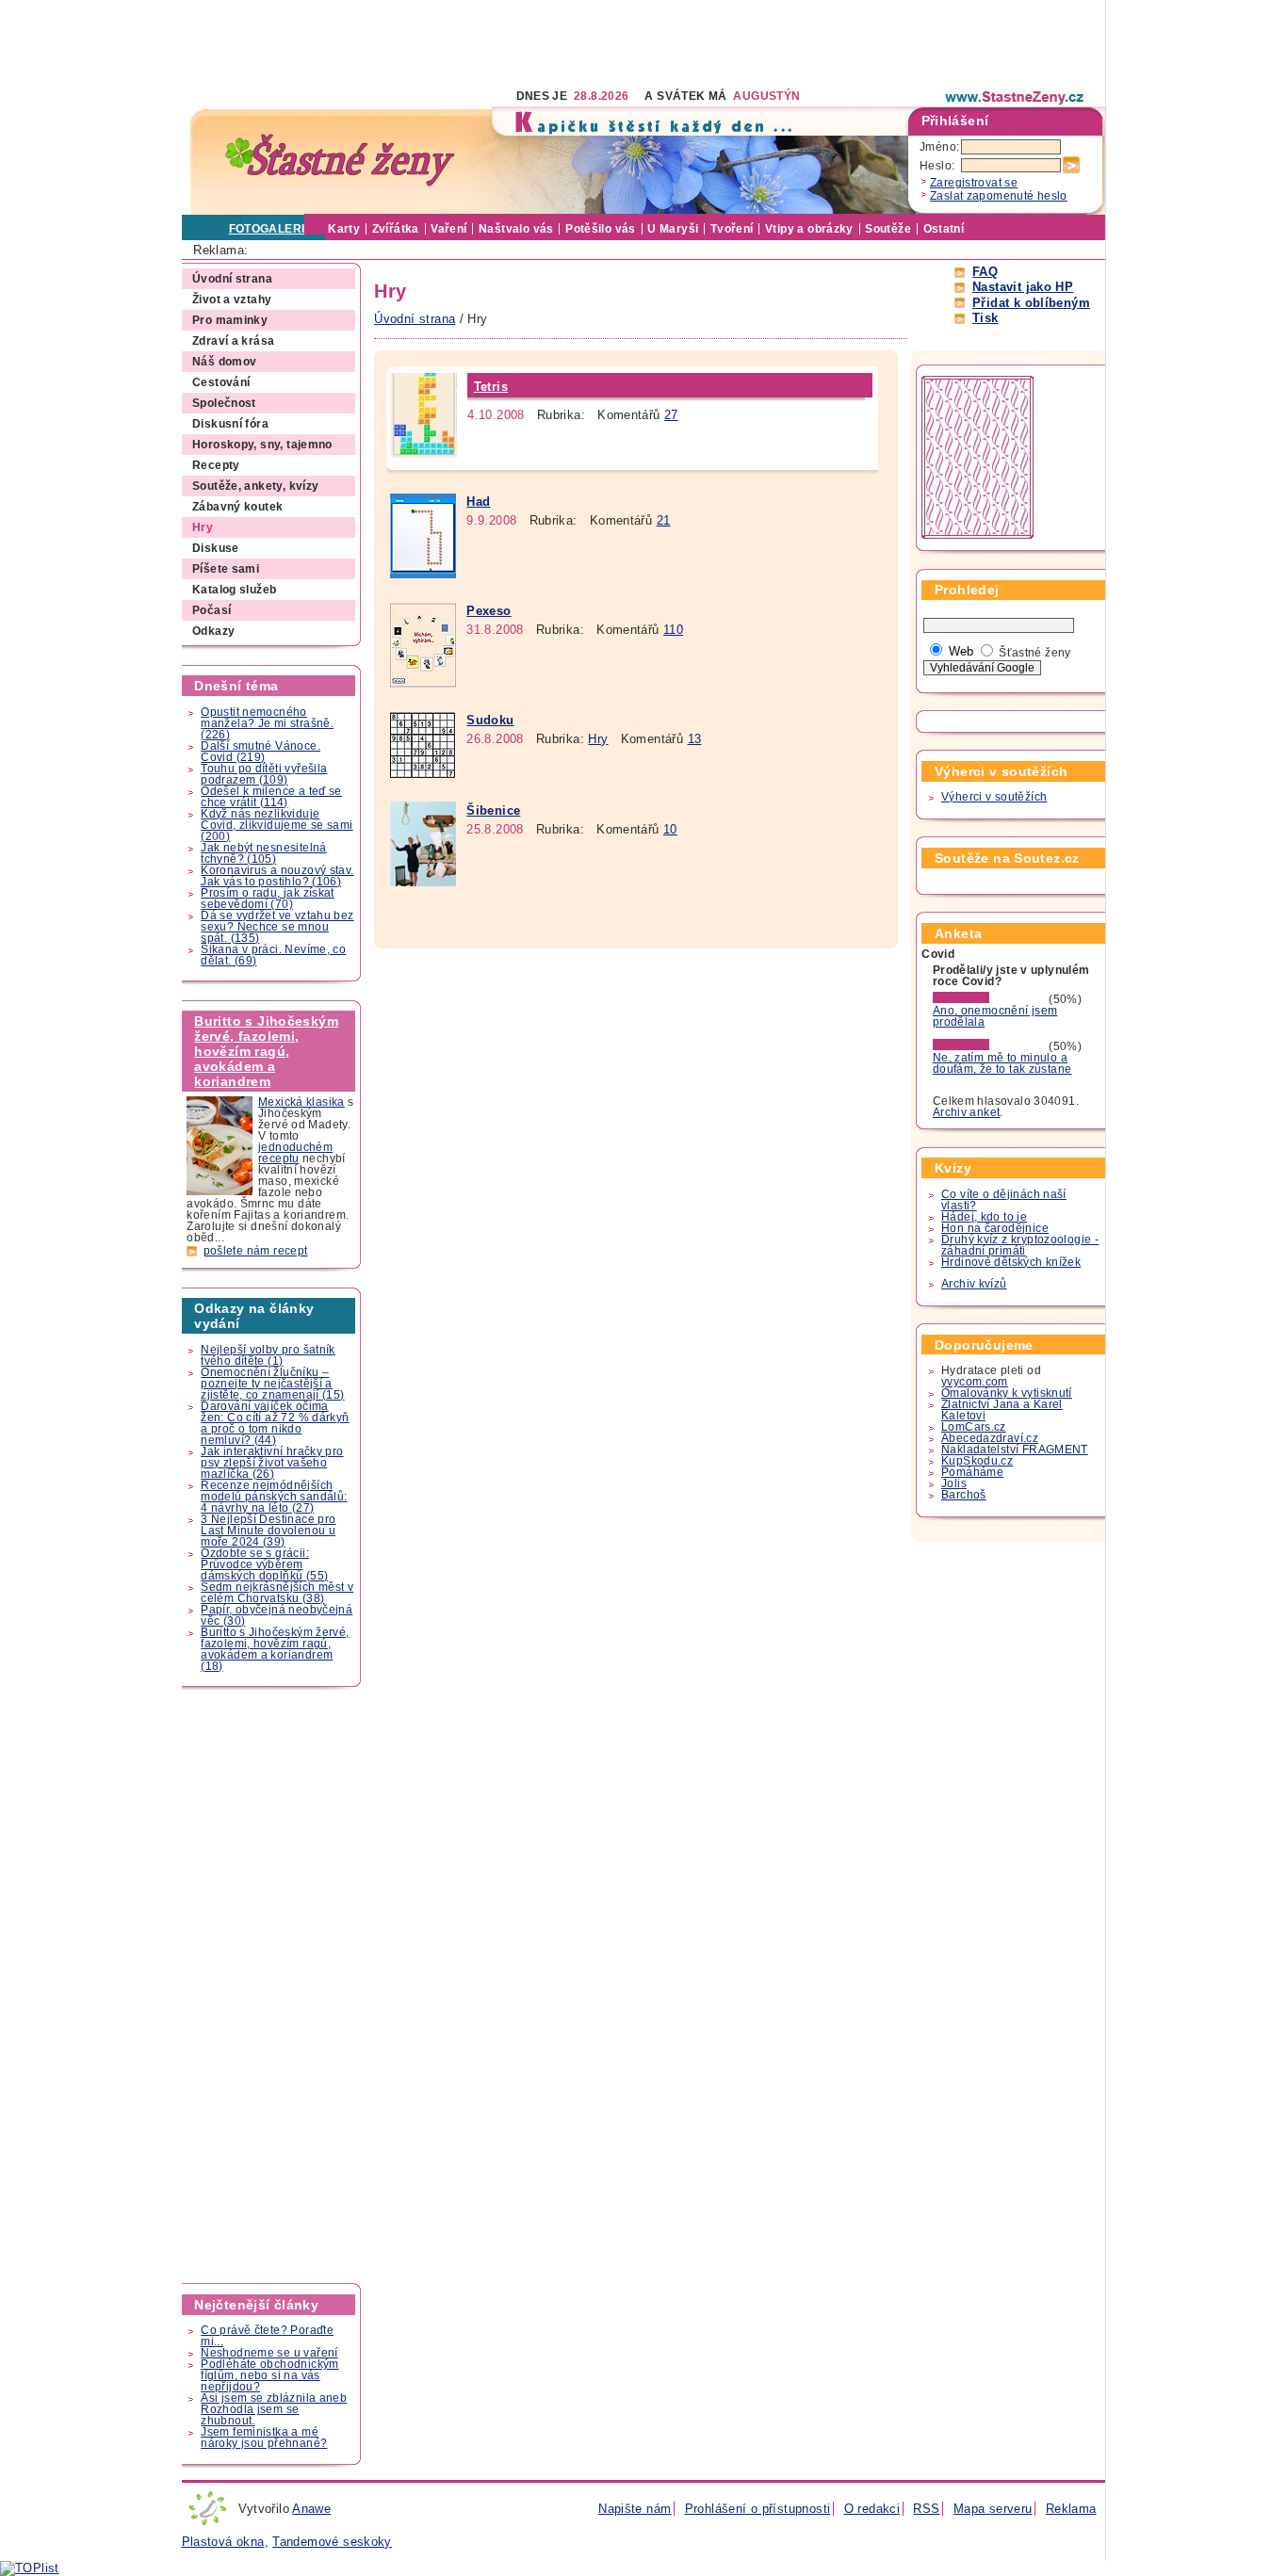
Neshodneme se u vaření (269, 2353)
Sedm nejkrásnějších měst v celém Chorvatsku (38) (277, 1593)
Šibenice (493, 810)
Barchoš (964, 1495)
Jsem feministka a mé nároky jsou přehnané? (264, 2438)
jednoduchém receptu (295, 1153)
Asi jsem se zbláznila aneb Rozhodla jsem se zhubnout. (274, 2409)
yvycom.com (975, 1382)
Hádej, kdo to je (984, 1217)
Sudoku (490, 720)
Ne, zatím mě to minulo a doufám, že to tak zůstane (1002, 1063)
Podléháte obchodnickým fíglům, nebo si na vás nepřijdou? (269, 2375)
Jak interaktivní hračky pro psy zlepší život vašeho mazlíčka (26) (272, 1463)
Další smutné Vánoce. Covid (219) (261, 752)
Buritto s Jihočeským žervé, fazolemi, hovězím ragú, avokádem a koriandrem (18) (275, 1649)
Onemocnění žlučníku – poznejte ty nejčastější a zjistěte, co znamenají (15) (272, 1384)
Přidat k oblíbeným (1031, 303)
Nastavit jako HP (1023, 287)
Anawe (311, 2509)
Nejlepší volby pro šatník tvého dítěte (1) (268, 1355)
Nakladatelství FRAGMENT (1015, 1450)
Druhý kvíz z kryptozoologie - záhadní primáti (1020, 1245)
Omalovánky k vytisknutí (1007, 1393)
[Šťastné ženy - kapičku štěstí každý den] (340, 161)
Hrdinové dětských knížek (1011, 1262)
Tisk (986, 318)
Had (478, 502)
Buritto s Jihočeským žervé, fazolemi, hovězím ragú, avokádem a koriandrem (266, 1051)
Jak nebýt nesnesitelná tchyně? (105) (263, 853)
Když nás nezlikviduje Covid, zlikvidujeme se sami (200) (277, 825)
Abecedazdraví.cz (990, 1438)
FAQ (985, 272)
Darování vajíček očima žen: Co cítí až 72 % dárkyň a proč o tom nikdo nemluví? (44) (275, 1423)
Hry (598, 739)
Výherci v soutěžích (994, 797)
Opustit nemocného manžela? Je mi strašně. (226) (267, 723)
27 (671, 415)
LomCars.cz (974, 1427)
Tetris (491, 387)
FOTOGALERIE (271, 229)
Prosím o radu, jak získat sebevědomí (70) (268, 899)
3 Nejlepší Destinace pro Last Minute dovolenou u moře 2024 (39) (268, 1531)
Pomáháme (972, 1472)
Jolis (954, 1483)
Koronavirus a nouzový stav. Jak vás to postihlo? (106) (277, 876)
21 (664, 520)
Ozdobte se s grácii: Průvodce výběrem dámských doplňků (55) (264, 1564)
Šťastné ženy (1035, 653)
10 (670, 829)
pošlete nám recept (256, 1251)
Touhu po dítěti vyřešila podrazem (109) (264, 774)
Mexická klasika (301, 1102)
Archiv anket (967, 1112)
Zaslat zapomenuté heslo (999, 196)
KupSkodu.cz (977, 1461)
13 (695, 739)
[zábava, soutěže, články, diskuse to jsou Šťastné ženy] (1016, 97)
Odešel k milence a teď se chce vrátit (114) (271, 797)
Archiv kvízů (974, 1284)
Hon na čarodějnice (995, 1228)
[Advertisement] (525, 42)
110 (673, 630)
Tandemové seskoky (332, 2542)
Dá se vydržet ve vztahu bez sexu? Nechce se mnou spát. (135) (277, 927)
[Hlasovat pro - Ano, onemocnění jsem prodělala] (989, 999)
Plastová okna (223, 2542)
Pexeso (489, 611)
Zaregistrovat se (974, 183)
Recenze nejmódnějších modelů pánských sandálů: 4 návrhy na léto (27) (274, 1497)
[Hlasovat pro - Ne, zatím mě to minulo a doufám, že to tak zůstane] (989, 1046)
